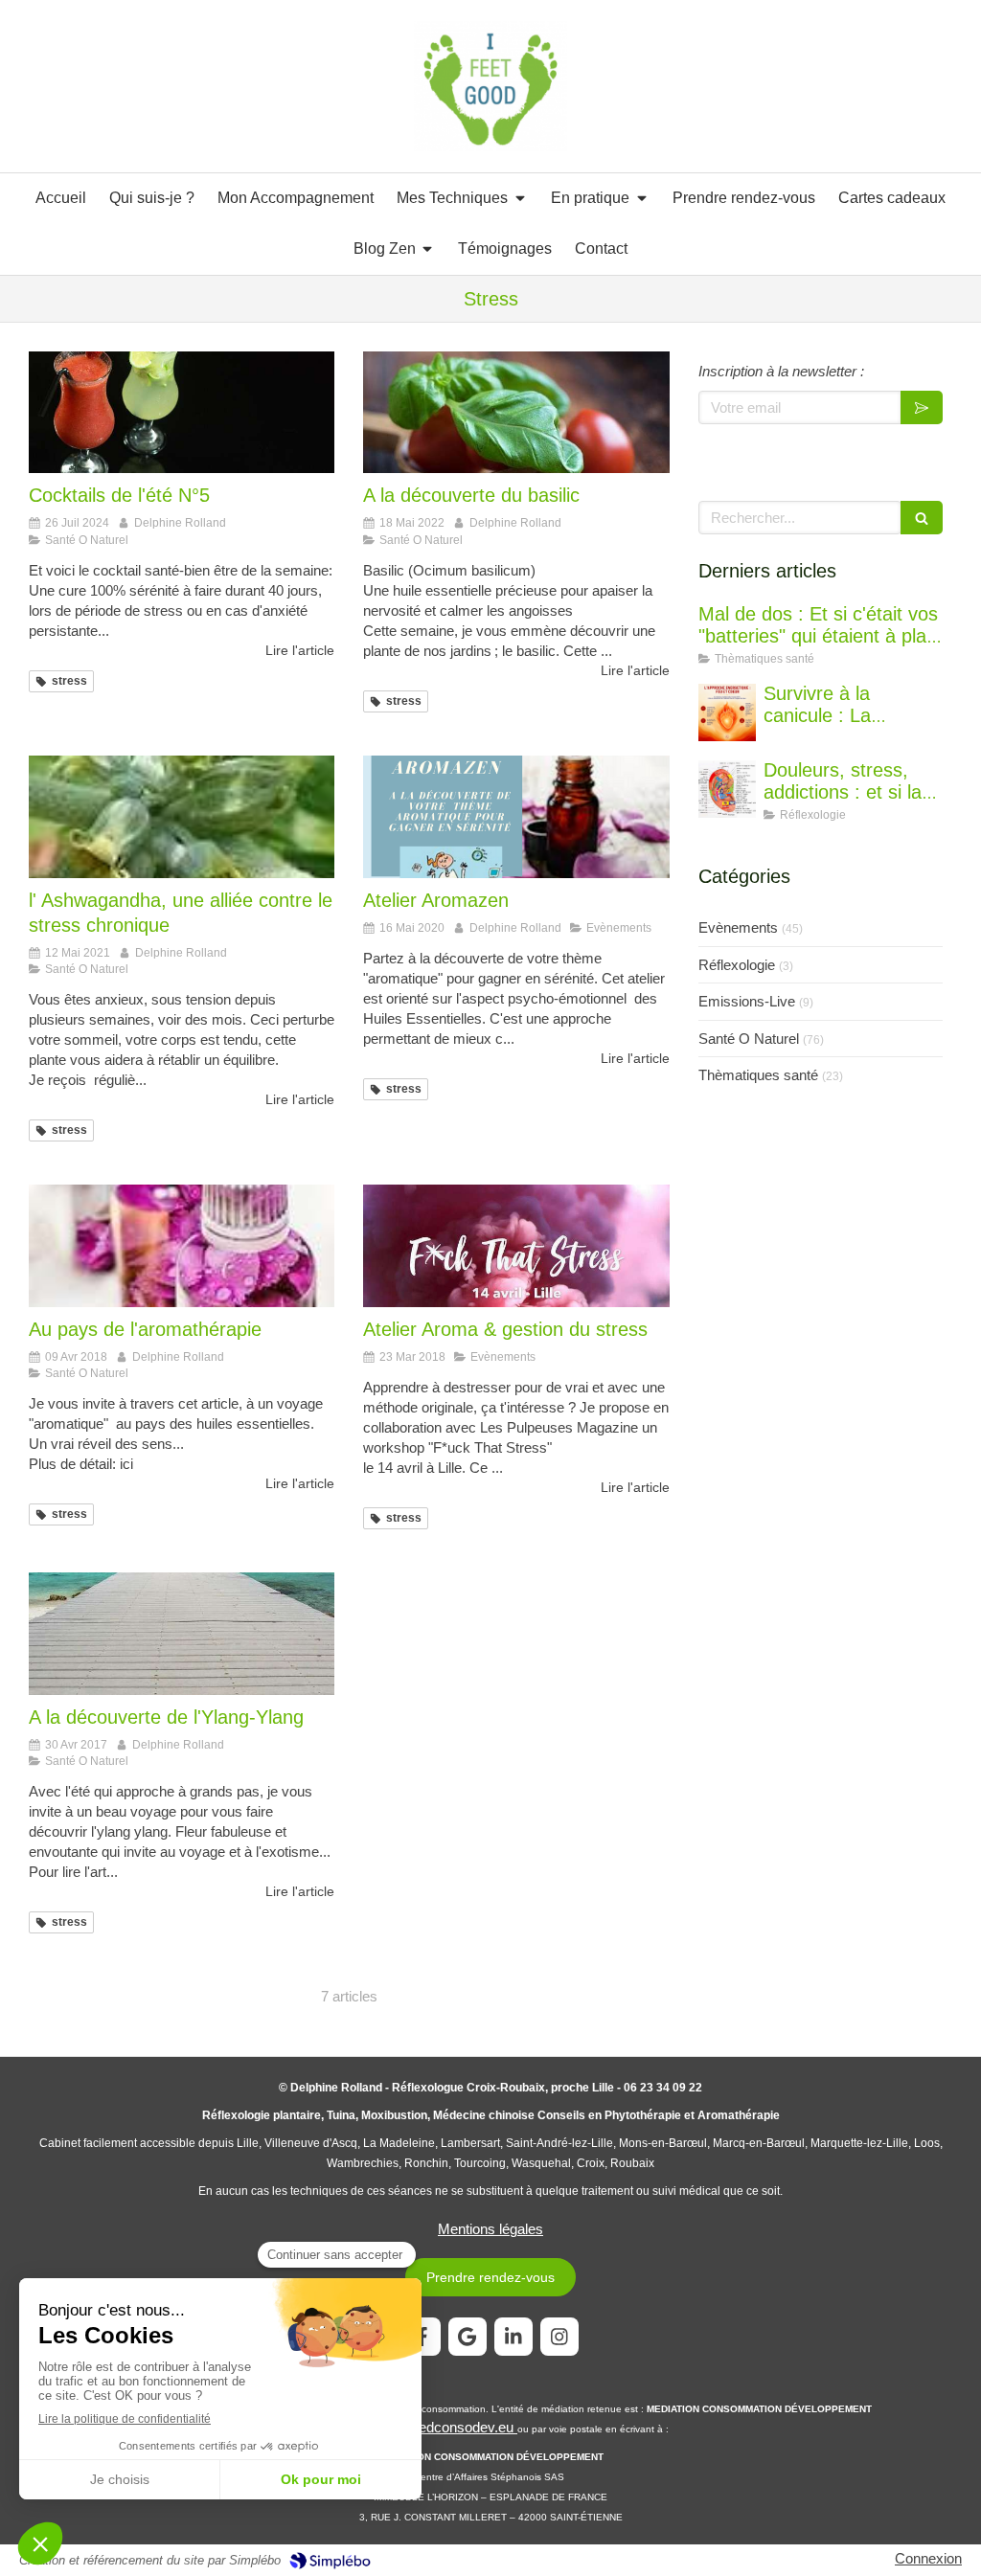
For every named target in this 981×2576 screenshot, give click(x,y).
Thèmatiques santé (758, 1075)
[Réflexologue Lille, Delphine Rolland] (491, 87)
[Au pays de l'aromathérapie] (182, 1246)
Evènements (738, 927)
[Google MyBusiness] (468, 2337)
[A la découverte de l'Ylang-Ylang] (182, 1634)
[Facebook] (422, 2337)
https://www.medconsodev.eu (423, 2427)
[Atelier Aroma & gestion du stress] (516, 1246)
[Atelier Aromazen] (516, 817)
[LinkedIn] (513, 2337)
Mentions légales (490, 2229)
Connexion (928, 2558)
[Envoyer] (922, 407)
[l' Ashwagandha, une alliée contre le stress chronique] (182, 817)
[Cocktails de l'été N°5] (182, 413)
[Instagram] (559, 2337)
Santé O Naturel (749, 1039)
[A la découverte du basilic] (516, 413)
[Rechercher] (922, 518)
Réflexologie (737, 965)
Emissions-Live (747, 1001)
